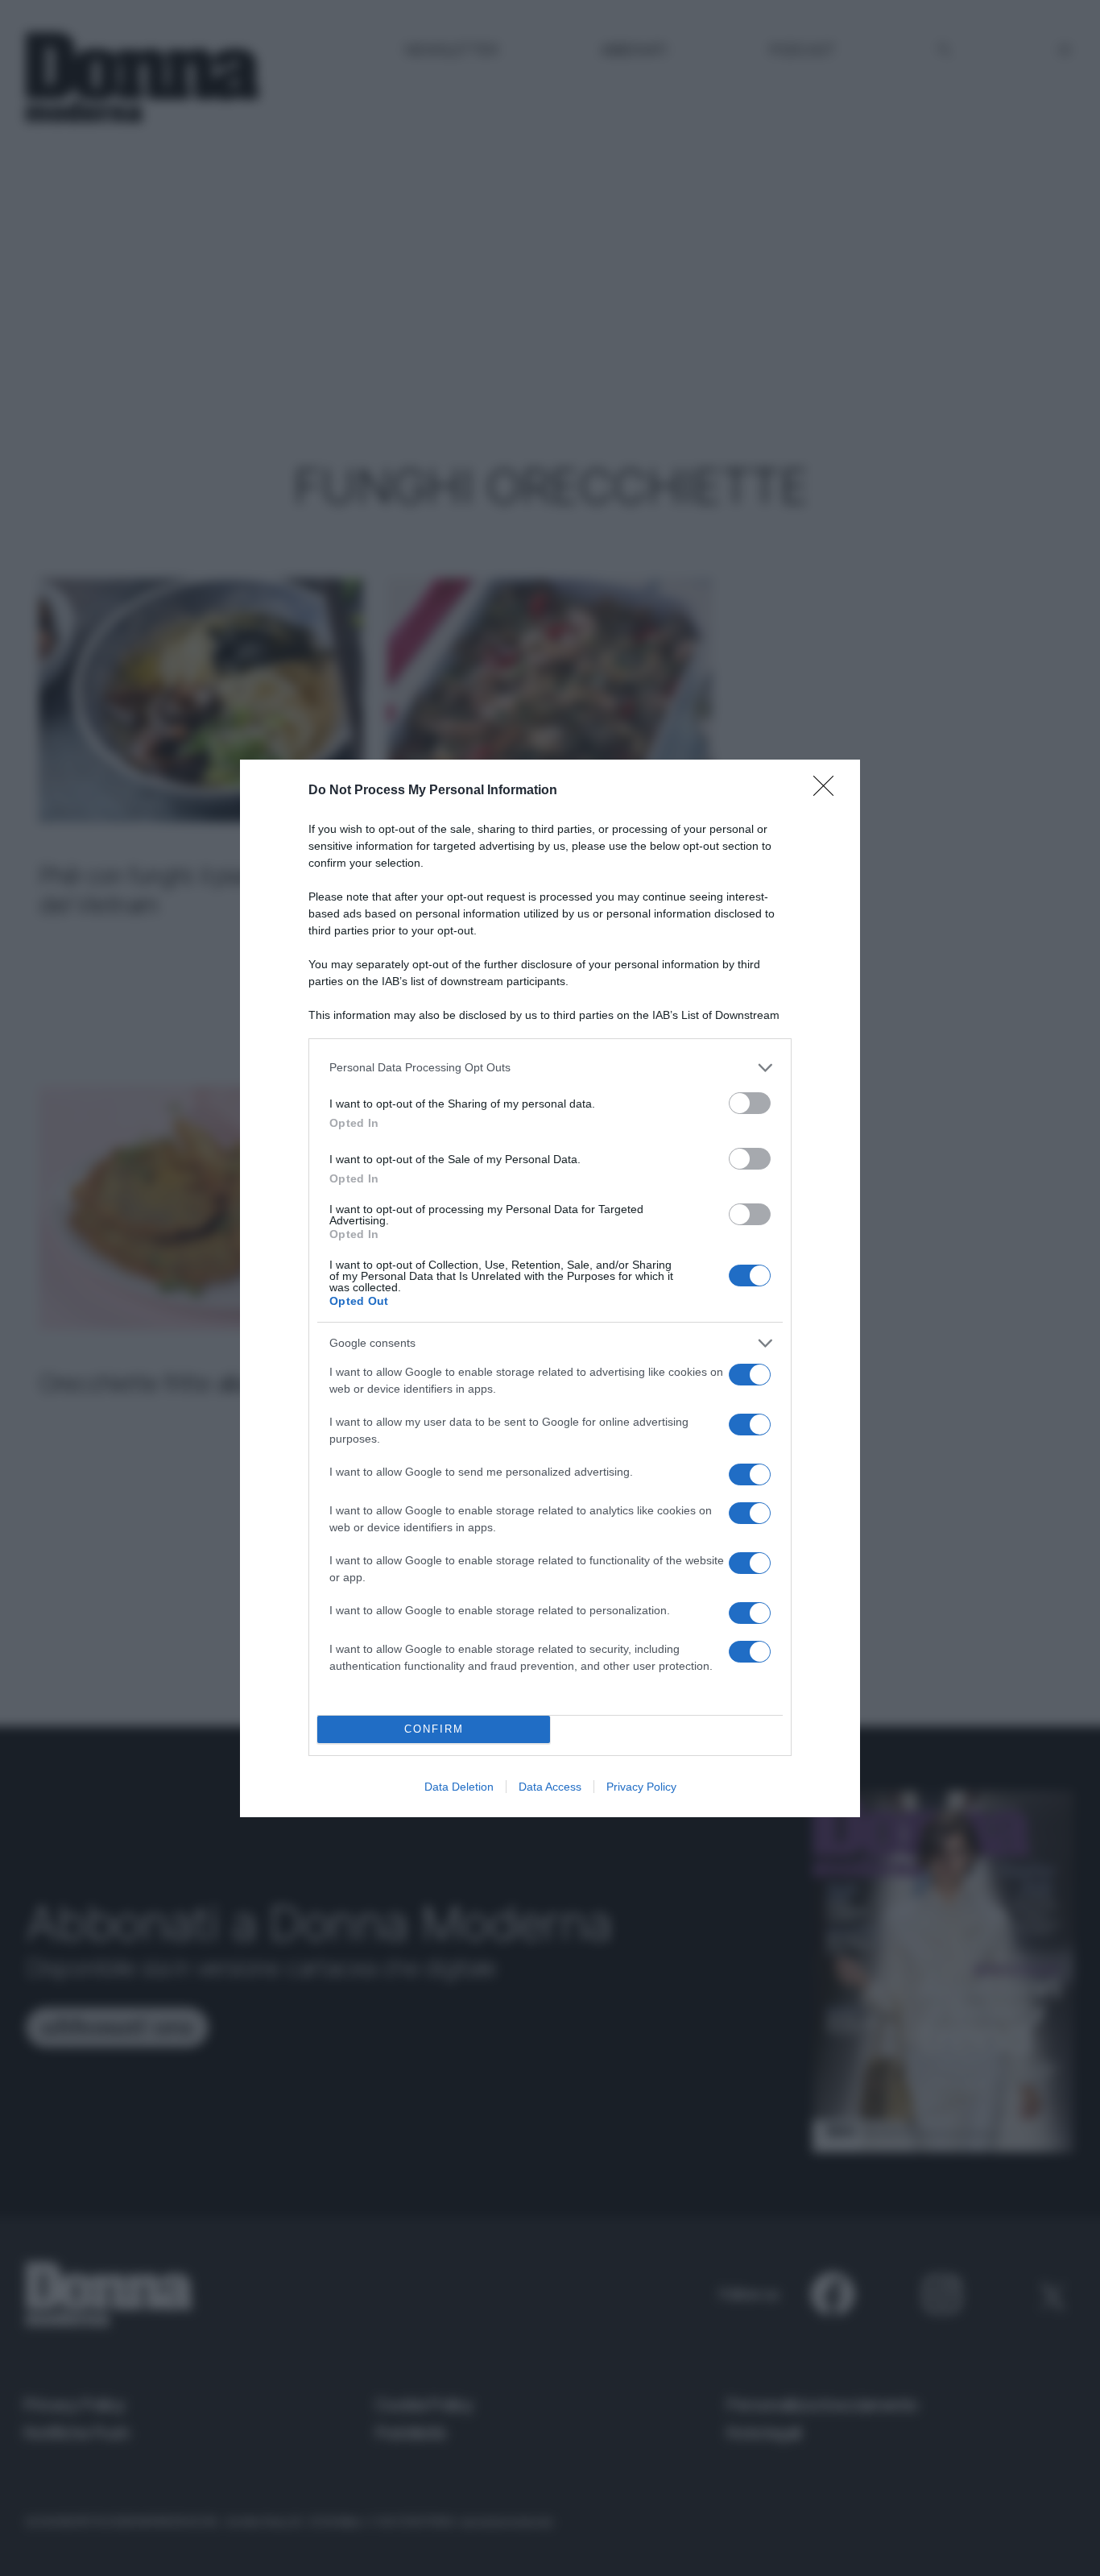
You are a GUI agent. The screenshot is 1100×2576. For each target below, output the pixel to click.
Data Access (550, 1787)
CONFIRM (434, 1729)
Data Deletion (459, 1787)
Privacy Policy (641, 1787)
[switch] (750, 1103)
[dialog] (550, 1288)
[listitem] (550, 1068)
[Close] (829, 791)
